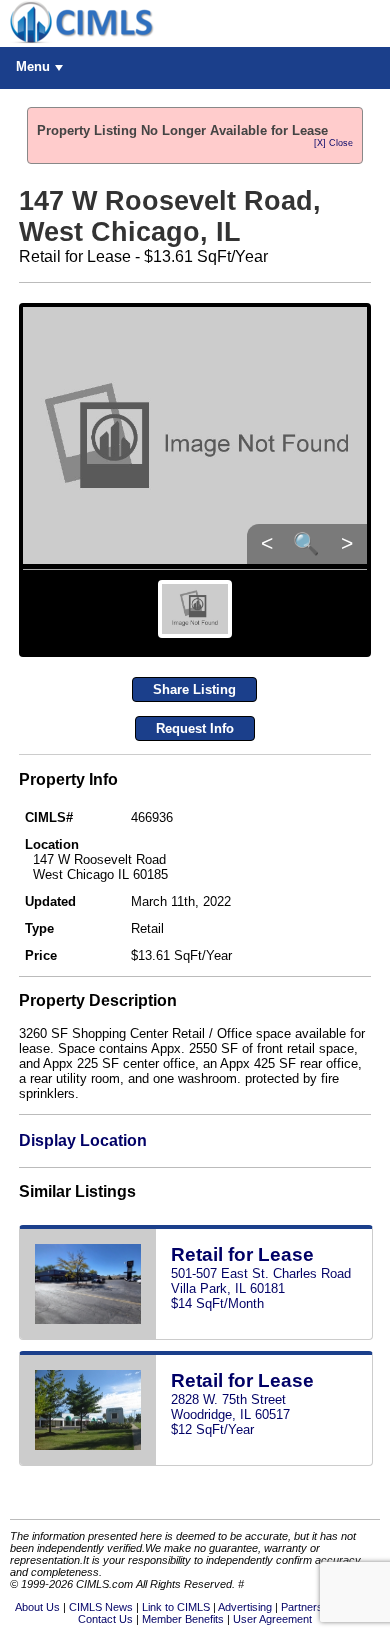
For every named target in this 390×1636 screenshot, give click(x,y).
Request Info (195, 728)
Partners (302, 1607)
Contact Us (105, 1619)
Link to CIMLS (176, 1607)
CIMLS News (101, 1607)
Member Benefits (183, 1619)
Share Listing (194, 689)
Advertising (245, 1607)
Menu (33, 66)
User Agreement (272, 1619)
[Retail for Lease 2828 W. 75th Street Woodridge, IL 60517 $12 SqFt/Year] (195, 1461)
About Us (37, 1607)
